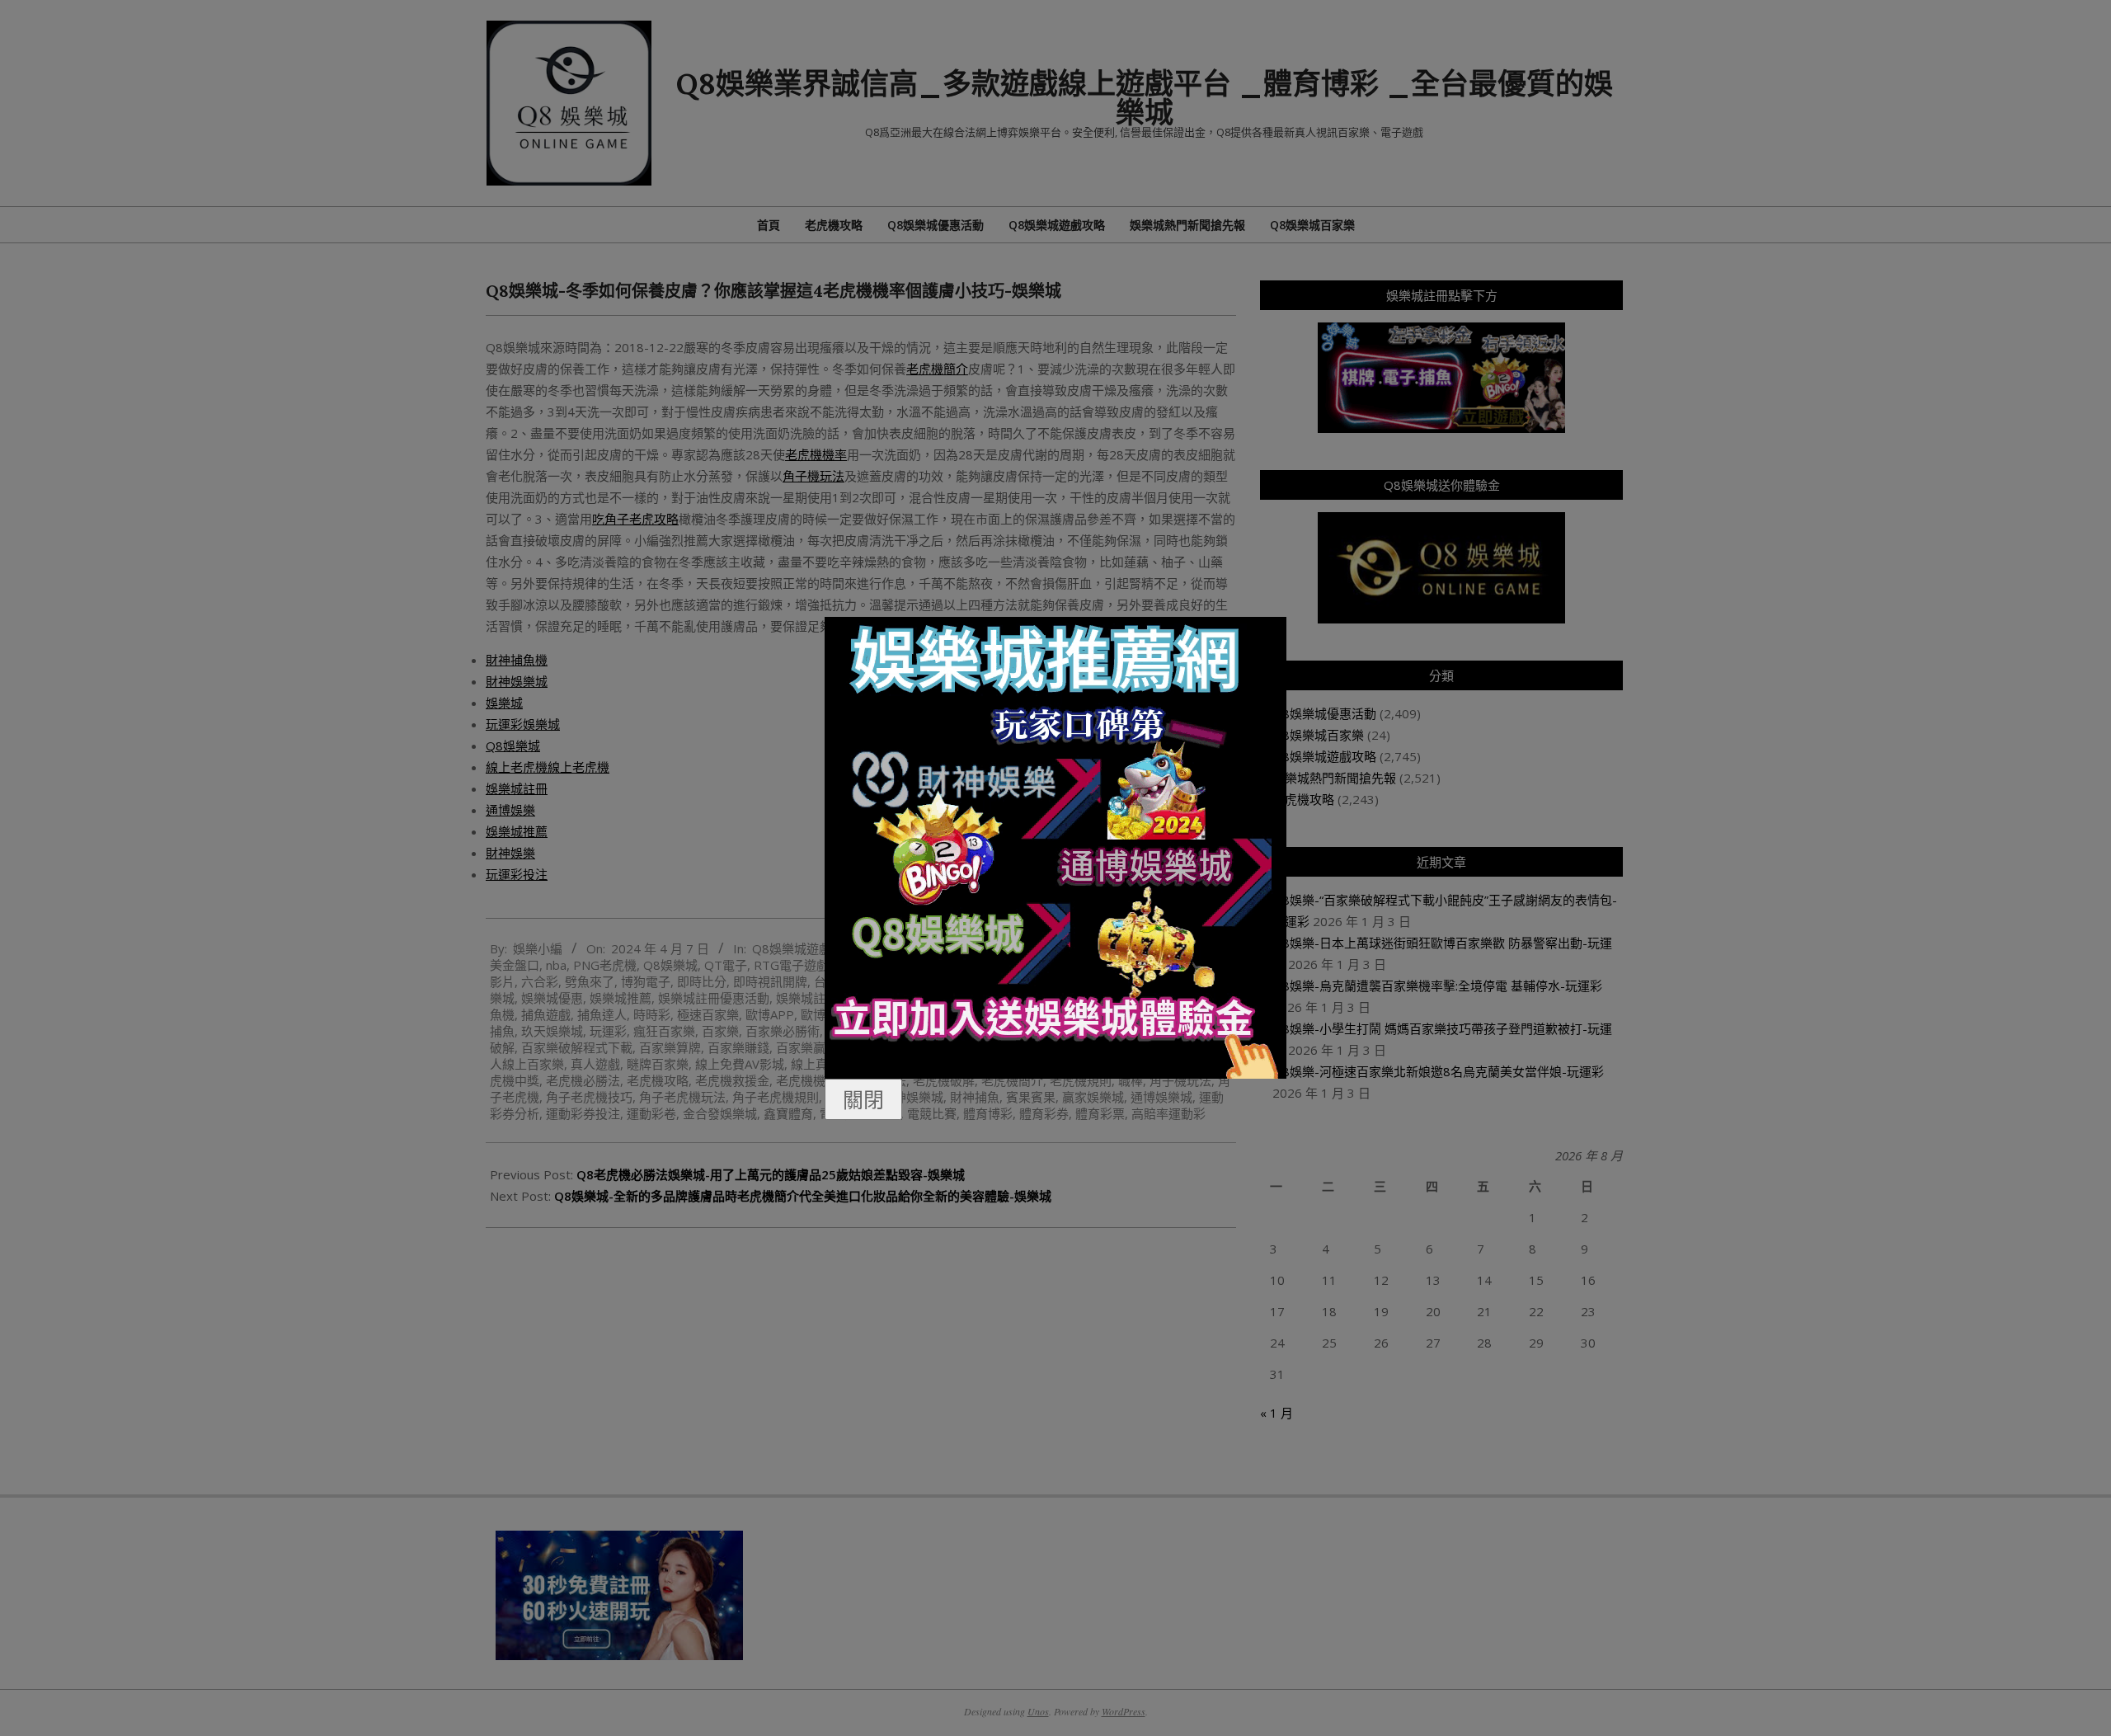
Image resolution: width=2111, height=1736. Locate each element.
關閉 (863, 1099)
